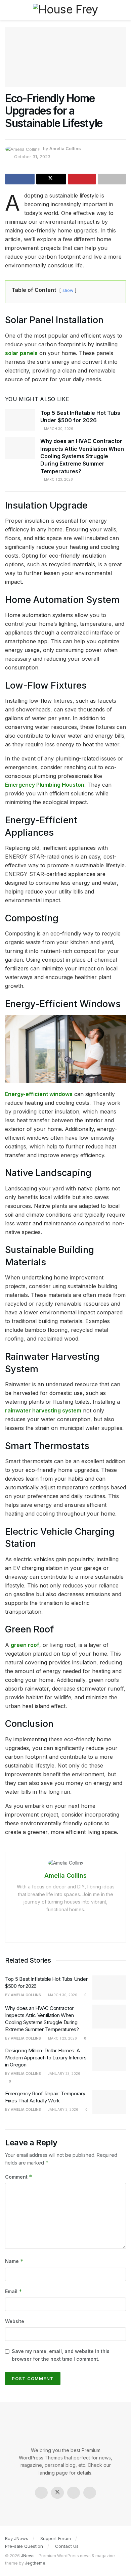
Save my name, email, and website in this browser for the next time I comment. (61, 2355)
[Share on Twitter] (51, 179)
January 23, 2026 (64, 2073)
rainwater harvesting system (43, 1410)
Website (15, 2321)
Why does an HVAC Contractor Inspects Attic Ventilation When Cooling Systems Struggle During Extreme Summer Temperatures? (82, 456)
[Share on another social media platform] (112, 179)
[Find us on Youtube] (90, 2493)
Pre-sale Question (24, 2546)
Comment (19, 2177)
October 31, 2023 (32, 157)
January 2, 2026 (63, 2109)
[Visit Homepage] (65, 10)
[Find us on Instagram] (74, 2493)
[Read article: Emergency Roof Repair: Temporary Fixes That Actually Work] (109, 2102)
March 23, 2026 (58, 479)
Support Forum (56, 2538)
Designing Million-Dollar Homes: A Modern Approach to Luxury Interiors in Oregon (46, 2058)
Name (14, 2261)
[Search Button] (123, 10)
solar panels (21, 353)
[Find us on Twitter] (57, 2493)
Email (14, 2291)
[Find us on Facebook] (41, 2493)
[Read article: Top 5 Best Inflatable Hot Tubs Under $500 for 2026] (20, 420)
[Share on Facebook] (20, 179)
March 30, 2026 (58, 429)
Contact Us (67, 2546)
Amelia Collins (65, 148)
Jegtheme (35, 2563)
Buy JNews (17, 2538)
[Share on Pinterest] (82, 179)
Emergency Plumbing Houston (45, 785)
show (68, 290)
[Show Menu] (8, 10)
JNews (28, 2556)
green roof (25, 1645)
